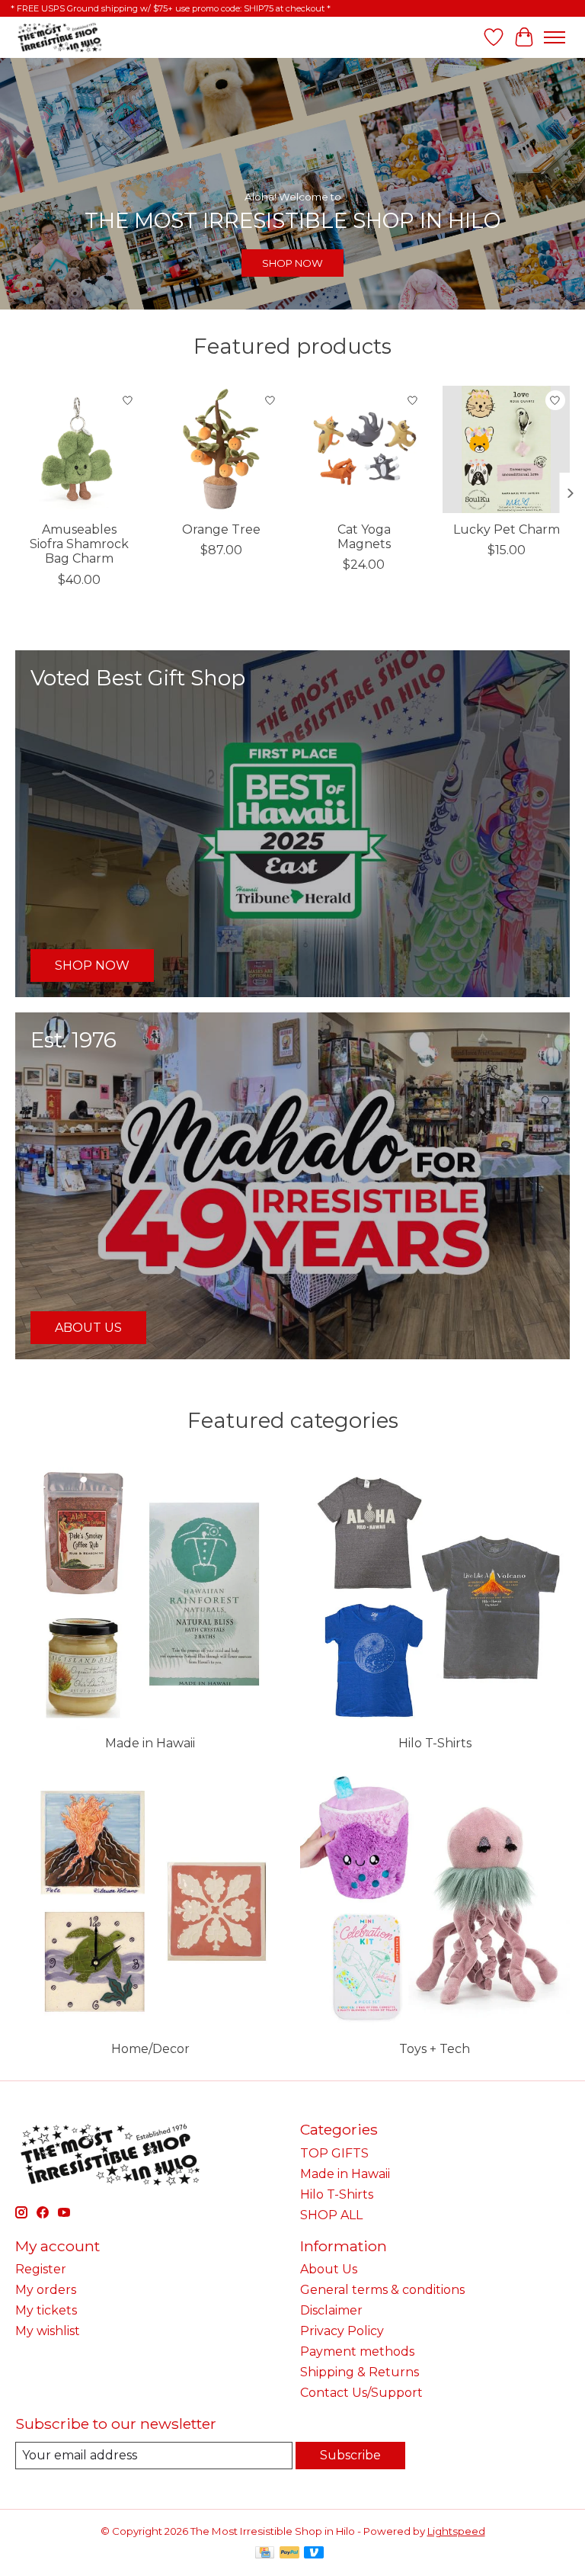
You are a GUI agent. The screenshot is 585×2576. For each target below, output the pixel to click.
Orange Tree (221, 529)
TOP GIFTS (334, 2153)
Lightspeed (456, 2531)
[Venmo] (314, 2554)
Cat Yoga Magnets (364, 537)
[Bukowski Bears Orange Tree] (221, 449)
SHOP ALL (331, 2215)
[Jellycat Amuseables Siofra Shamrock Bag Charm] (79, 449)
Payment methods (357, 2351)
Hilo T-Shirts (435, 1743)
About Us (329, 2269)
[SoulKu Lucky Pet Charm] (506, 449)
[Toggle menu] (555, 37)
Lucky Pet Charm (507, 529)
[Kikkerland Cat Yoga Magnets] (364, 449)
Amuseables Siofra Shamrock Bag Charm (79, 544)
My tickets (46, 2310)
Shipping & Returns (360, 2372)
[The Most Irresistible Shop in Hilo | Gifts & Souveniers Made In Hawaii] (59, 37)
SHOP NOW (292, 262)
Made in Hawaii (150, 1743)
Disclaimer (331, 2310)
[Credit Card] (265, 2554)
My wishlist (48, 2331)
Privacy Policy (342, 2331)
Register (41, 2269)
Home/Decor (150, 2049)
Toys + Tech (435, 2049)
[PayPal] (289, 2554)
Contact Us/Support (361, 2393)
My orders (46, 2290)
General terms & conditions (382, 2290)
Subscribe (350, 2455)
